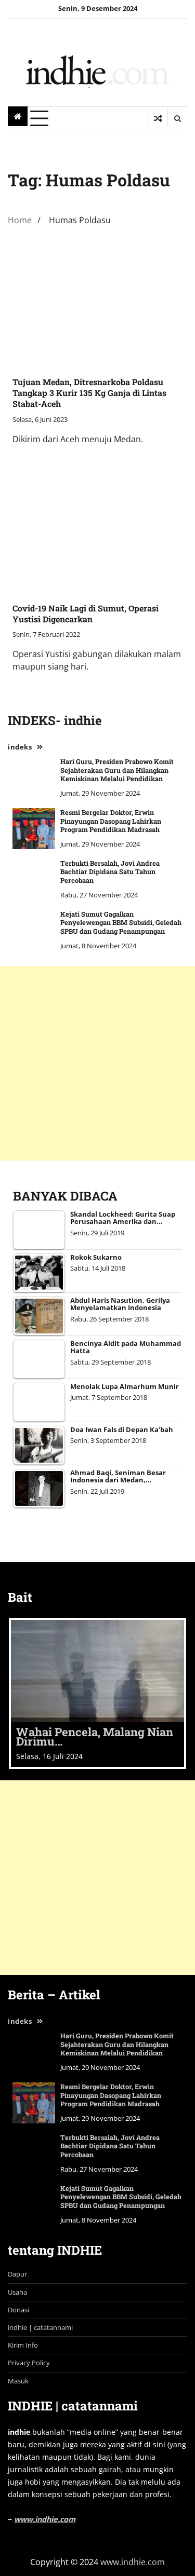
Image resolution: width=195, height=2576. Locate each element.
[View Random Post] (158, 118)
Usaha (17, 2292)
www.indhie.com (45, 2519)
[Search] (177, 118)
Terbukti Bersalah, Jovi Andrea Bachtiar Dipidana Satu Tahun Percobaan (110, 872)
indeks (20, 747)
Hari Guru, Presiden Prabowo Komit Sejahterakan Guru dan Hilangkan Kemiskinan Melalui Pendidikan (117, 770)
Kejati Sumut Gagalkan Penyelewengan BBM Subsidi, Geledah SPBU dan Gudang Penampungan (121, 923)
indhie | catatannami (40, 2327)
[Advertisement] (97, 1063)
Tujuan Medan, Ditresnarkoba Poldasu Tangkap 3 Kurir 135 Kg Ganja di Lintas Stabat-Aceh (89, 393)
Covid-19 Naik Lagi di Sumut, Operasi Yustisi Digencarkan (86, 614)
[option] (97, 1693)
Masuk (18, 2381)
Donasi (18, 2310)
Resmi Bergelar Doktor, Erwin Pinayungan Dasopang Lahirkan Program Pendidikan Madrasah (111, 821)
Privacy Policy (29, 2363)
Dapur (17, 2274)
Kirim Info (23, 2345)
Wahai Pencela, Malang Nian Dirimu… (95, 1736)
